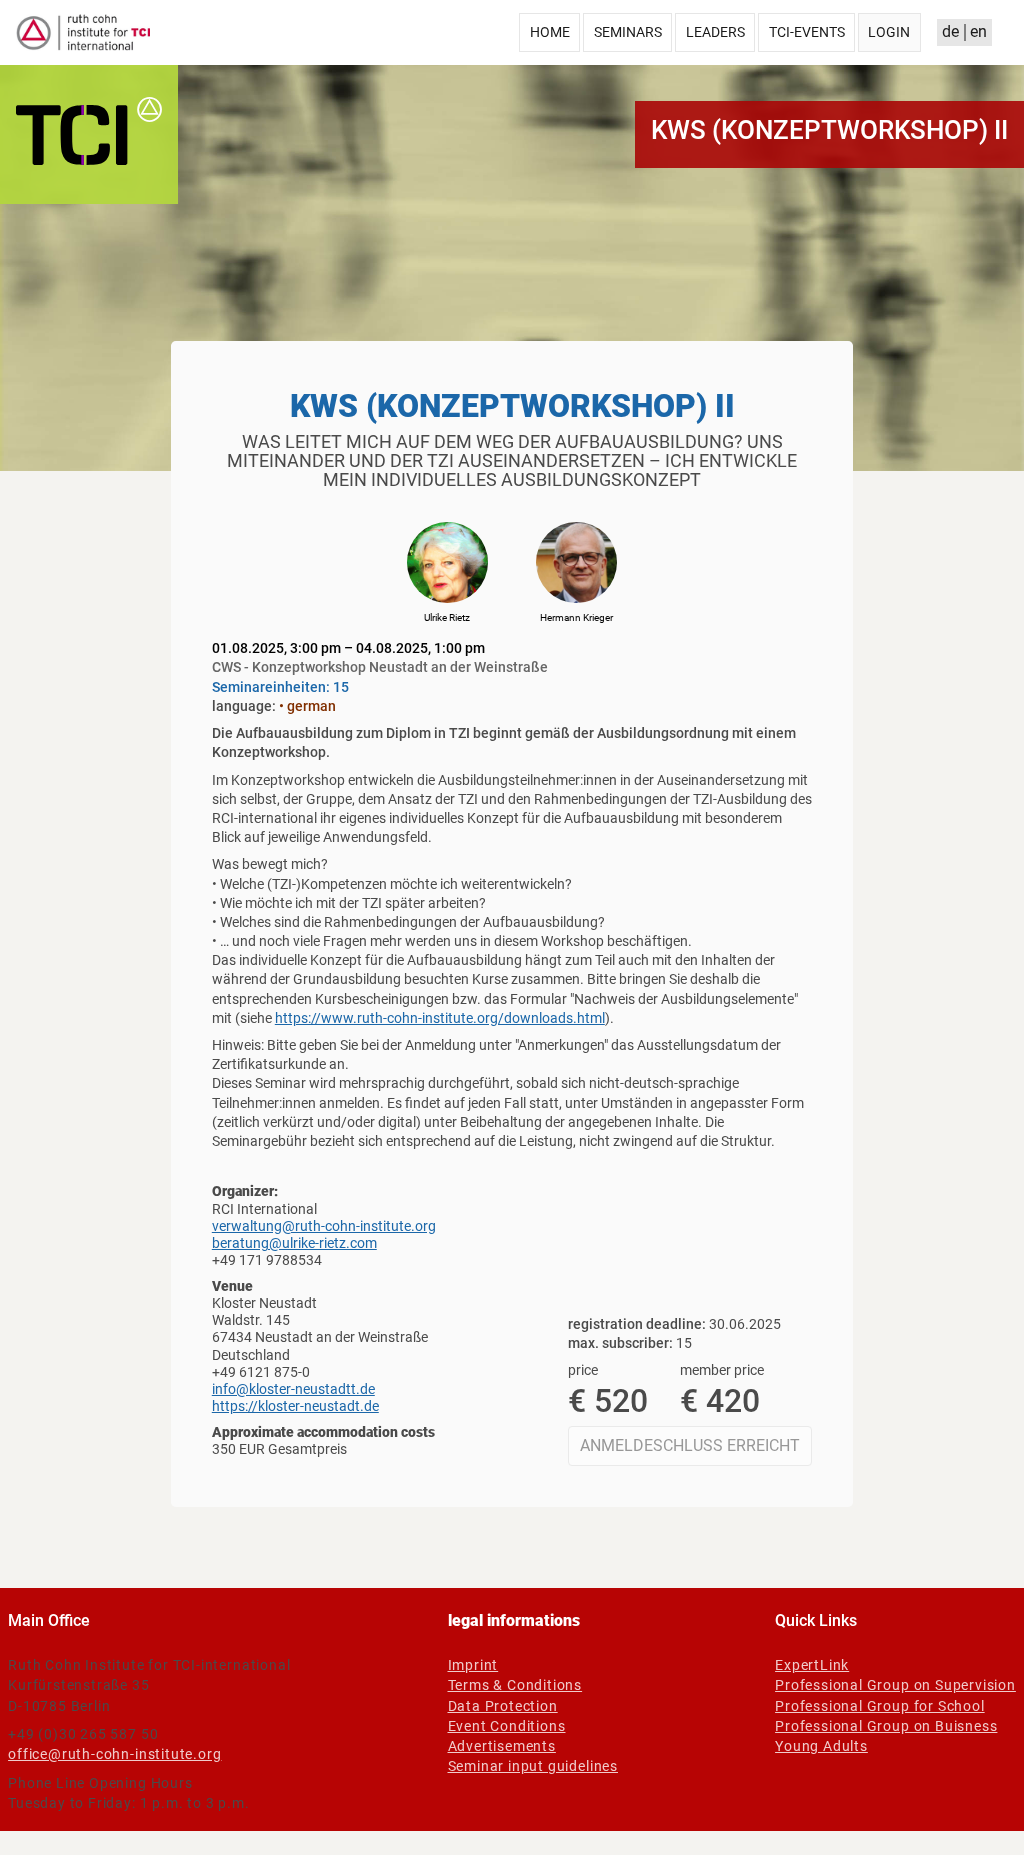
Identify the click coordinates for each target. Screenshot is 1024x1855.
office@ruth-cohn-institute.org (114, 1754)
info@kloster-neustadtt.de (293, 1389)
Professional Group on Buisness (886, 1726)
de (950, 31)
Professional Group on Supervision (895, 1685)
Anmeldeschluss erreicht (690, 1445)
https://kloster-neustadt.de (295, 1406)
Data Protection (503, 1706)
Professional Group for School (880, 1706)
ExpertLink (812, 1665)
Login (889, 32)
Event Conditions (507, 1726)
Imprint (473, 1665)
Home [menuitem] (550, 32)
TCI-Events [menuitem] (807, 32)
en (978, 31)
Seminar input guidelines (533, 1766)
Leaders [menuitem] (715, 32)
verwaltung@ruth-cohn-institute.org (324, 1226)
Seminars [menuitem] (628, 32)
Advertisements (502, 1746)
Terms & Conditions (515, 1685)
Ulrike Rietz (447, 617)
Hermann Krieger (576, 617)
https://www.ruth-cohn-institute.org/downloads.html (440, 1018)
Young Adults (821, 1746)
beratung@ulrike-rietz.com (294, 1243)
